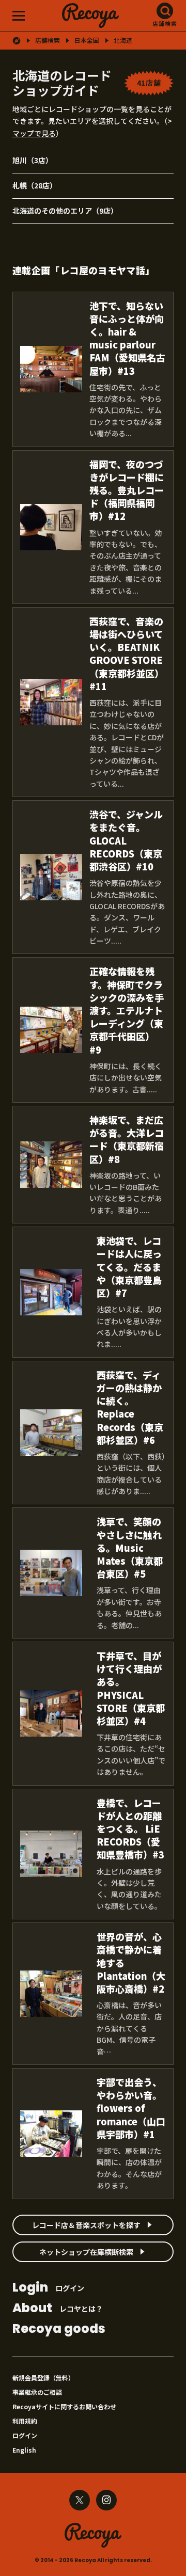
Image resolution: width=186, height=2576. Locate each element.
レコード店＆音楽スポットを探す (86, 2225)
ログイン (48, 2288)
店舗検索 (165, 23)
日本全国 (87, 40)
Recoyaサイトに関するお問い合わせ (64, 2406)
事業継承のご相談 (37, 2392)
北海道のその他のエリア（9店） (65, 211)
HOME (17, 41)
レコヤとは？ (58, 2309)
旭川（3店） (33, 160)
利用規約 (25, 2421)
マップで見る (34, 133)
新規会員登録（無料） (43, 2378)
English (24, 2450)
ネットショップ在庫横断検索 (86, 2252)
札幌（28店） (35, 185)
